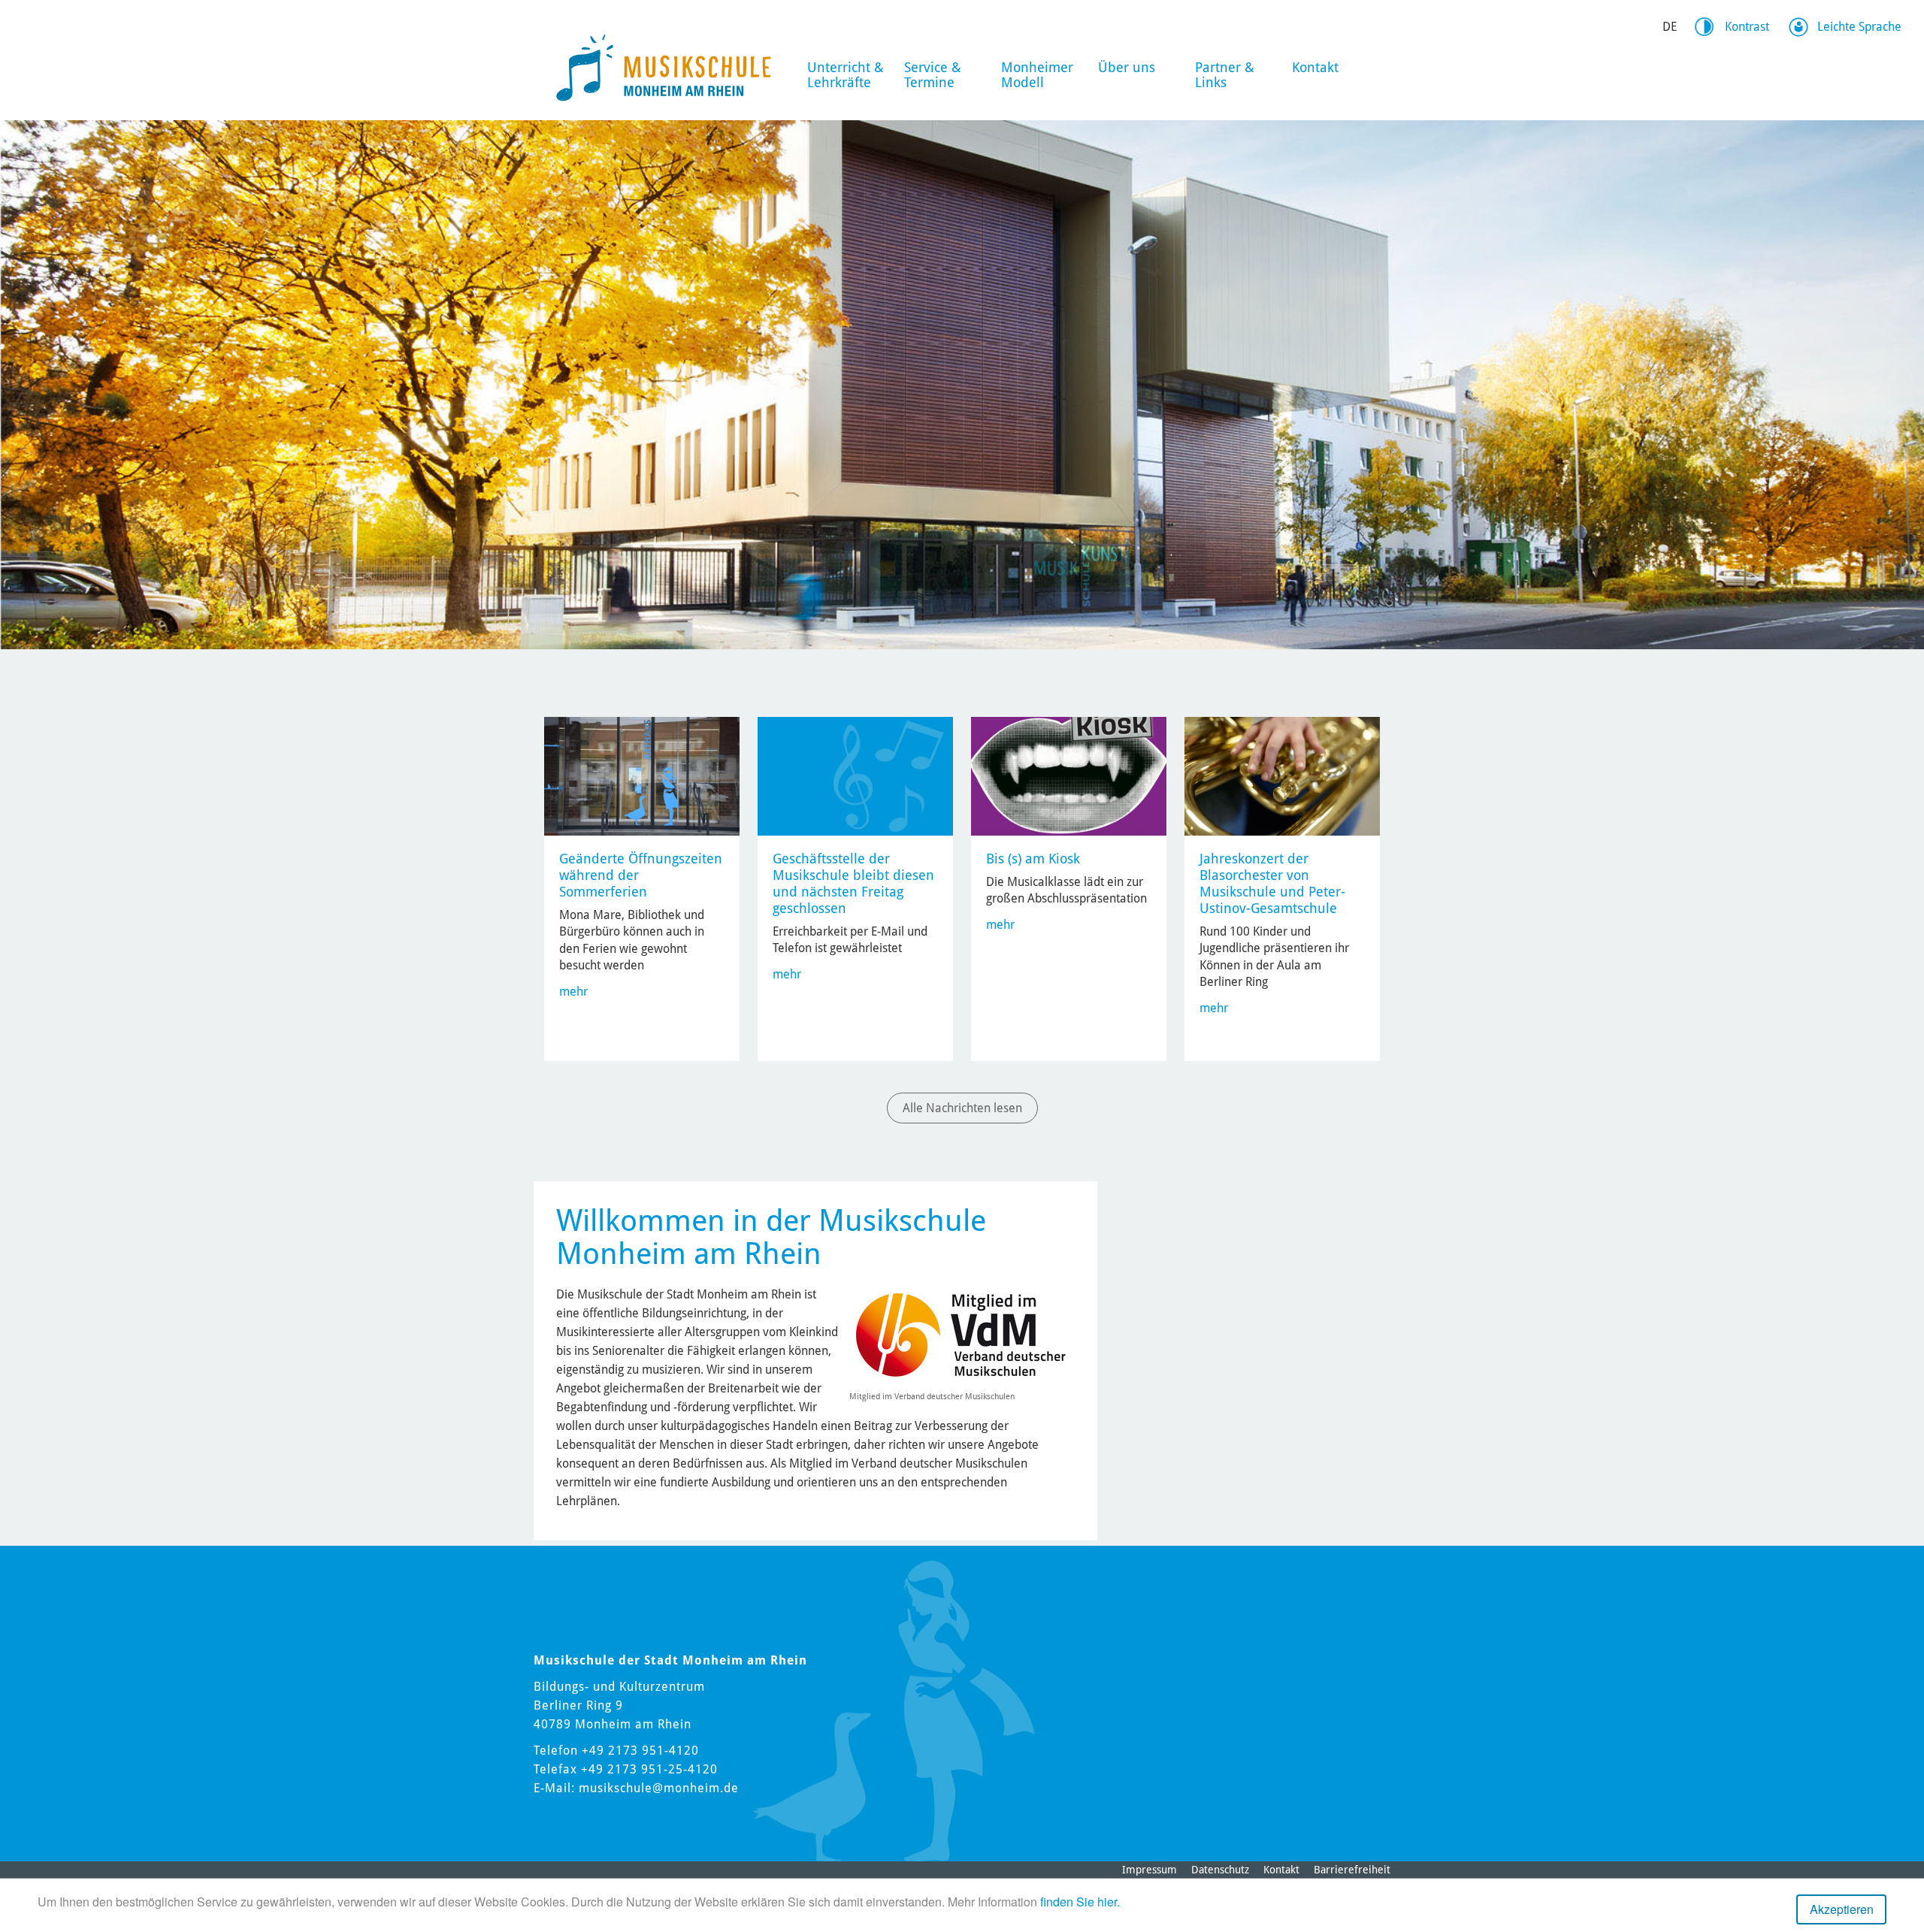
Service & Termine (933, 75)
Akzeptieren (1842, 1909)
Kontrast (1747, 27)
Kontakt (1315, 67)
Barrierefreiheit (1352, 1870)
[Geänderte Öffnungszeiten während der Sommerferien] (642, 775)
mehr (573, 992)
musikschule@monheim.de (659, 1788)
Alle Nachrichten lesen (962, 1108)
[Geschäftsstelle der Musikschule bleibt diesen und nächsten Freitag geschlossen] (855, 775)
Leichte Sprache (1859, 27)
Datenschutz (1220, 1870)
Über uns (1127, 67)
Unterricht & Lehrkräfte (846, 75)
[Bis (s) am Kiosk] (1069, 775)
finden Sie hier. (1080, 1902)
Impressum (1150, 1870)
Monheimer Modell (1037, 75)
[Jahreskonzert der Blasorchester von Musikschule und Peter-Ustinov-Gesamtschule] (1282, 775)
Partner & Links (1225, 75)
